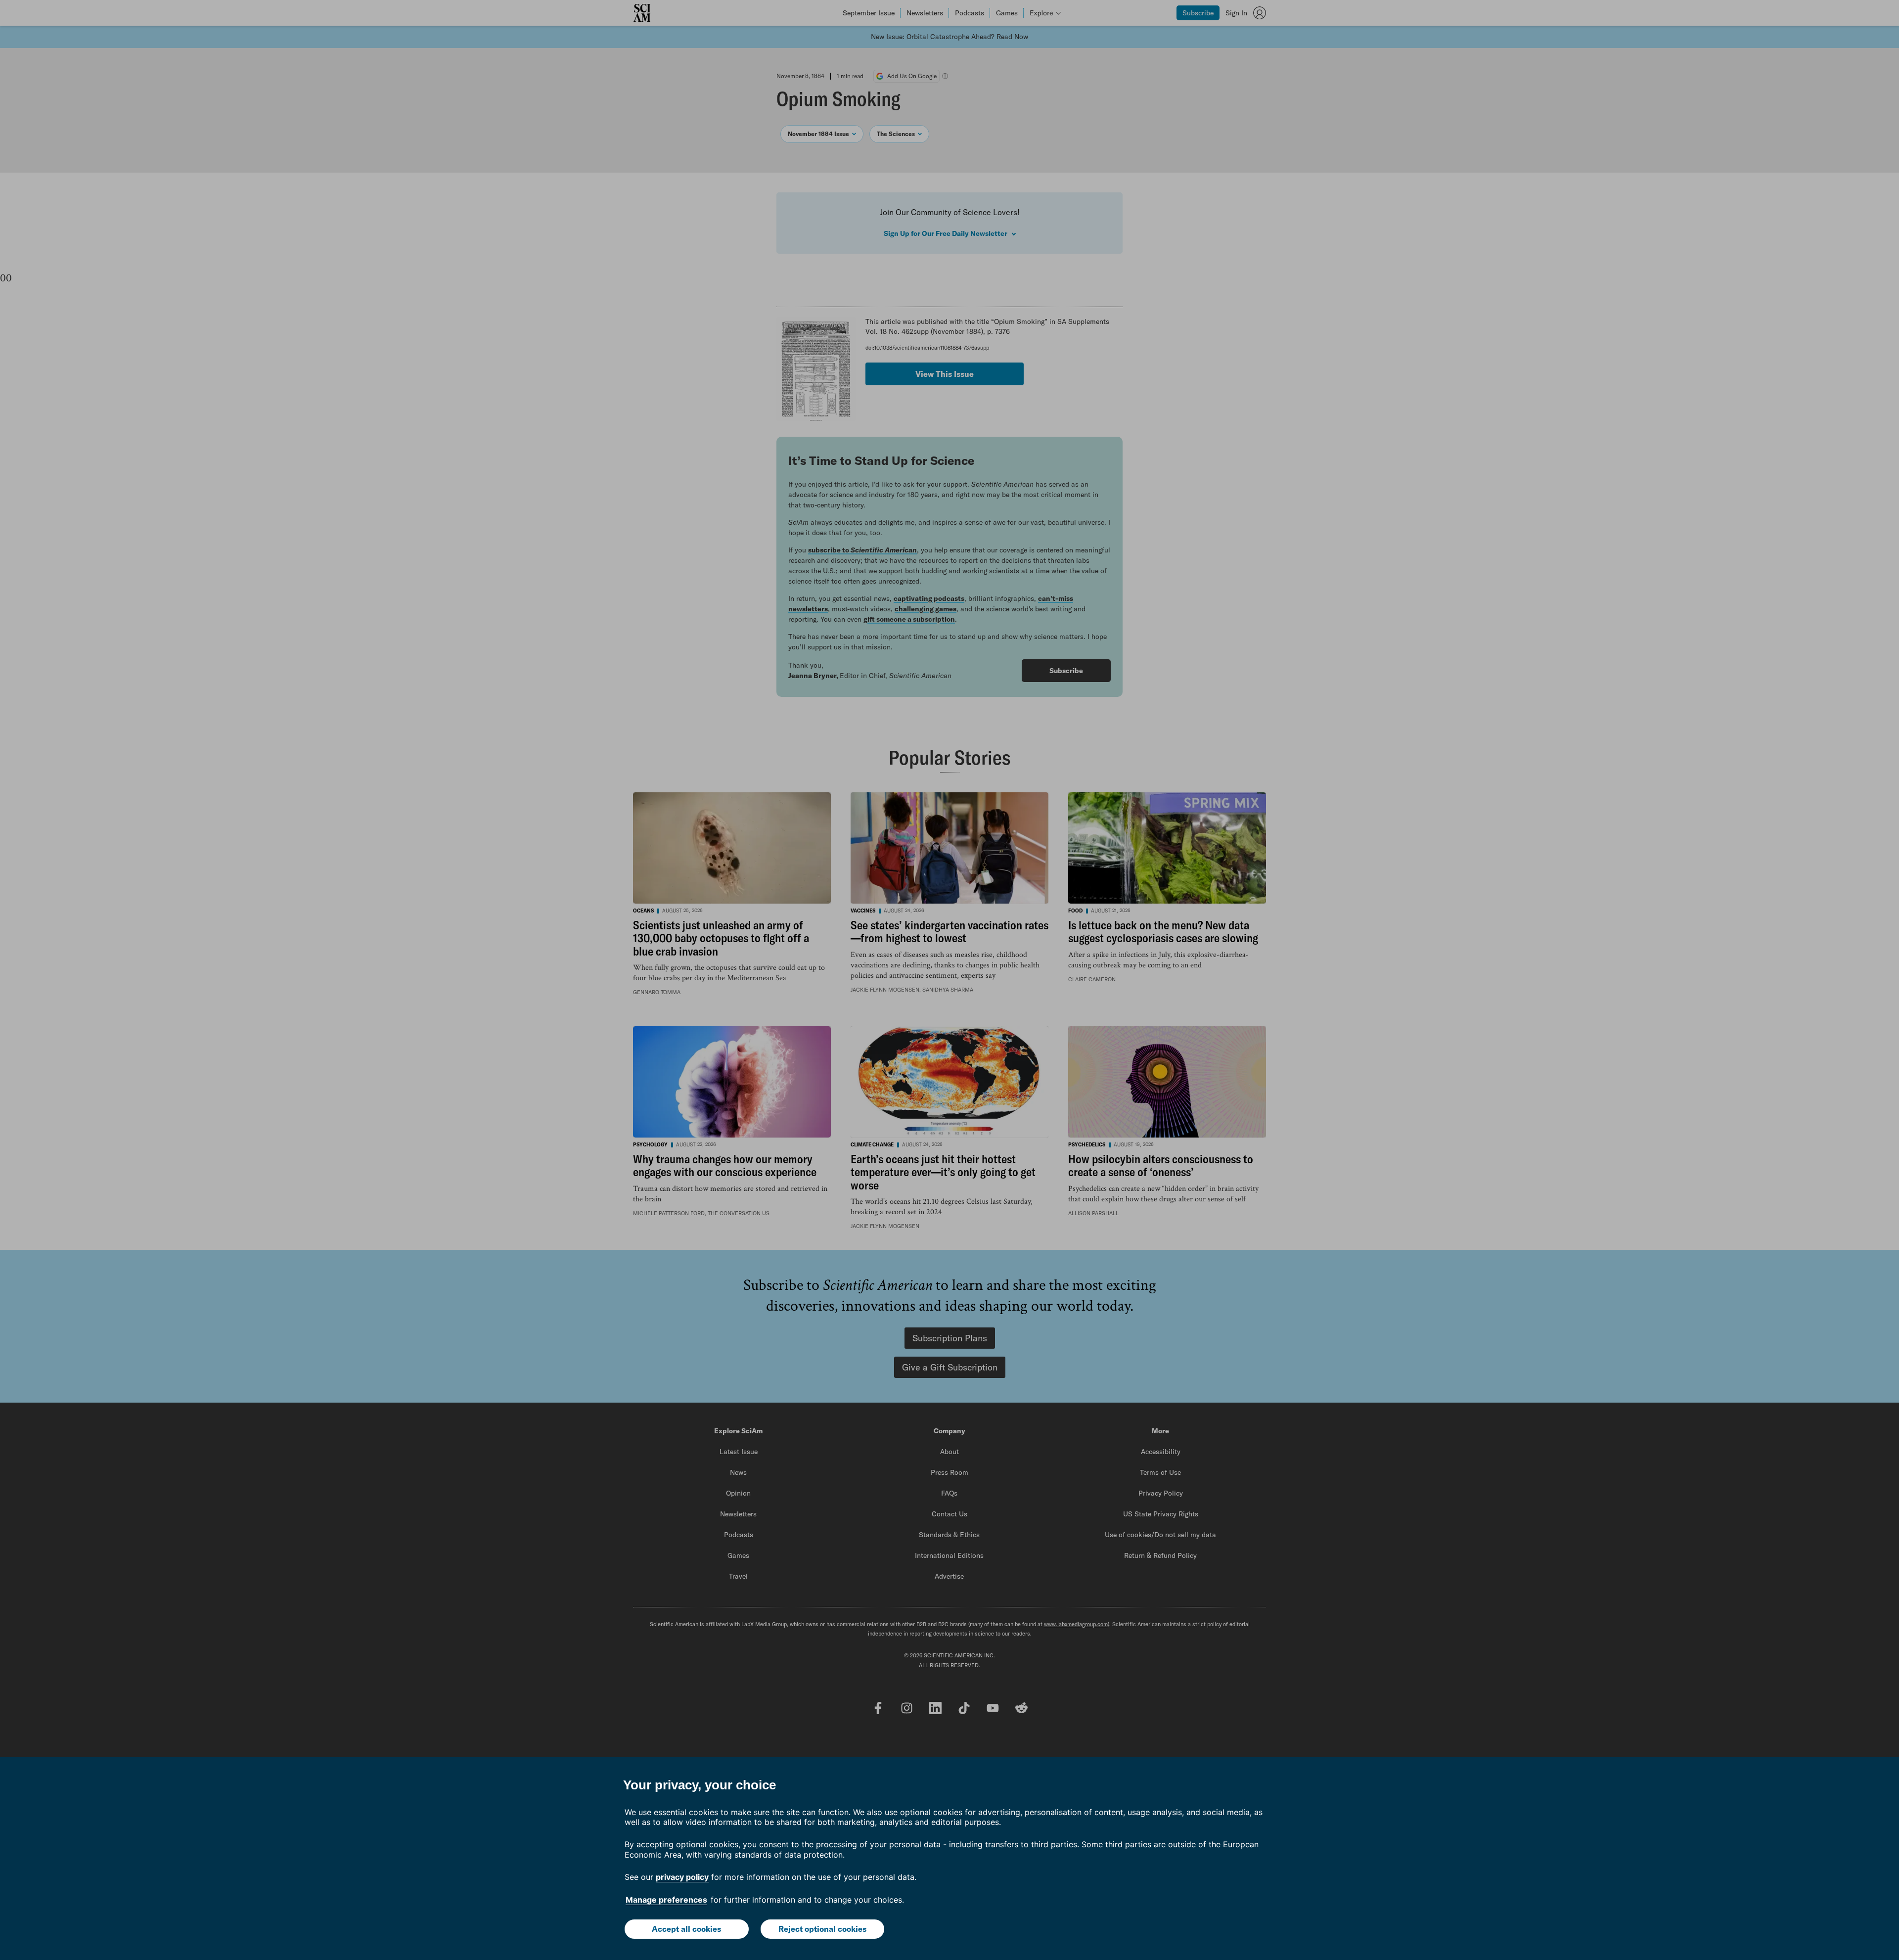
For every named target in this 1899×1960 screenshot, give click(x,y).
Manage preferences (666, 1900)
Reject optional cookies (822, 1929)
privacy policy (682, 1877)
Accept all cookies (686, 1929)
